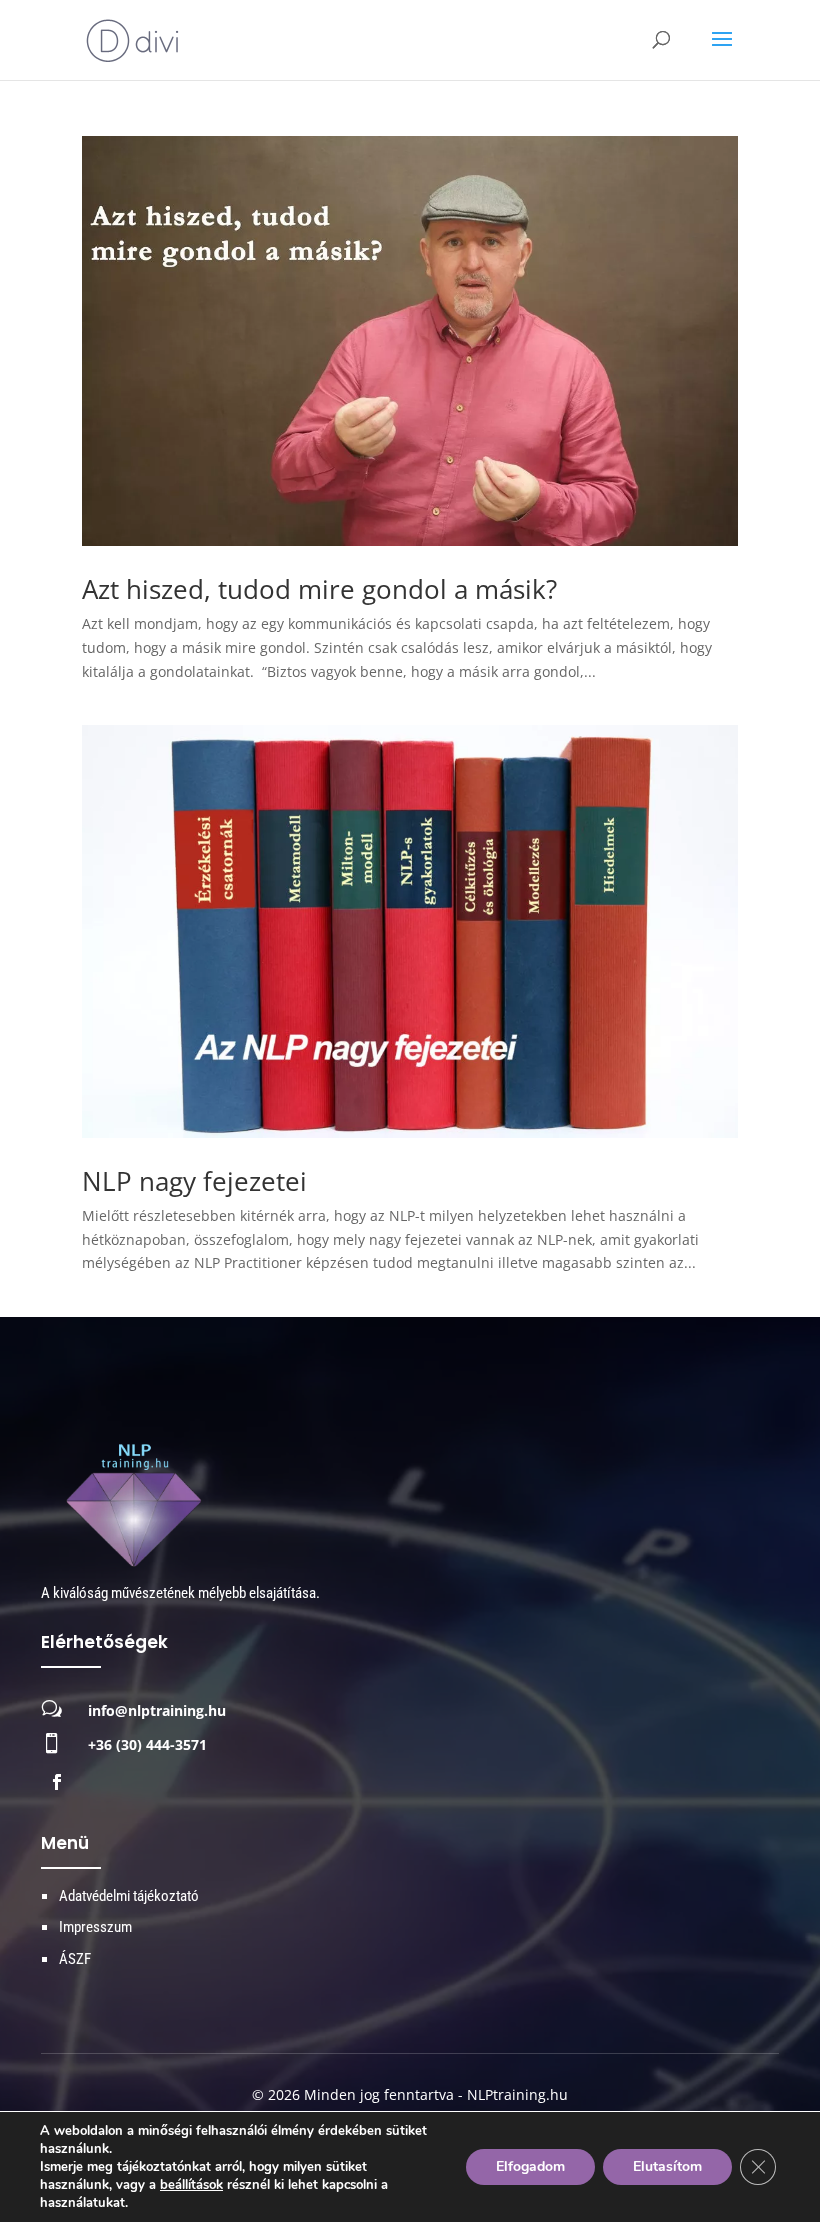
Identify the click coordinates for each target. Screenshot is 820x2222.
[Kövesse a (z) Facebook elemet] (57, 1782)
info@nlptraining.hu (157, 1710)
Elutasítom (667, 2166)
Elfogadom (530, 2166)
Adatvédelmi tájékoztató (129, 1896)
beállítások (191, 2185)
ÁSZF (75, 1959)
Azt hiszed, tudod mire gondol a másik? (319, 589)
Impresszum (95, 1927)
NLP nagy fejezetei (194, 1181)
